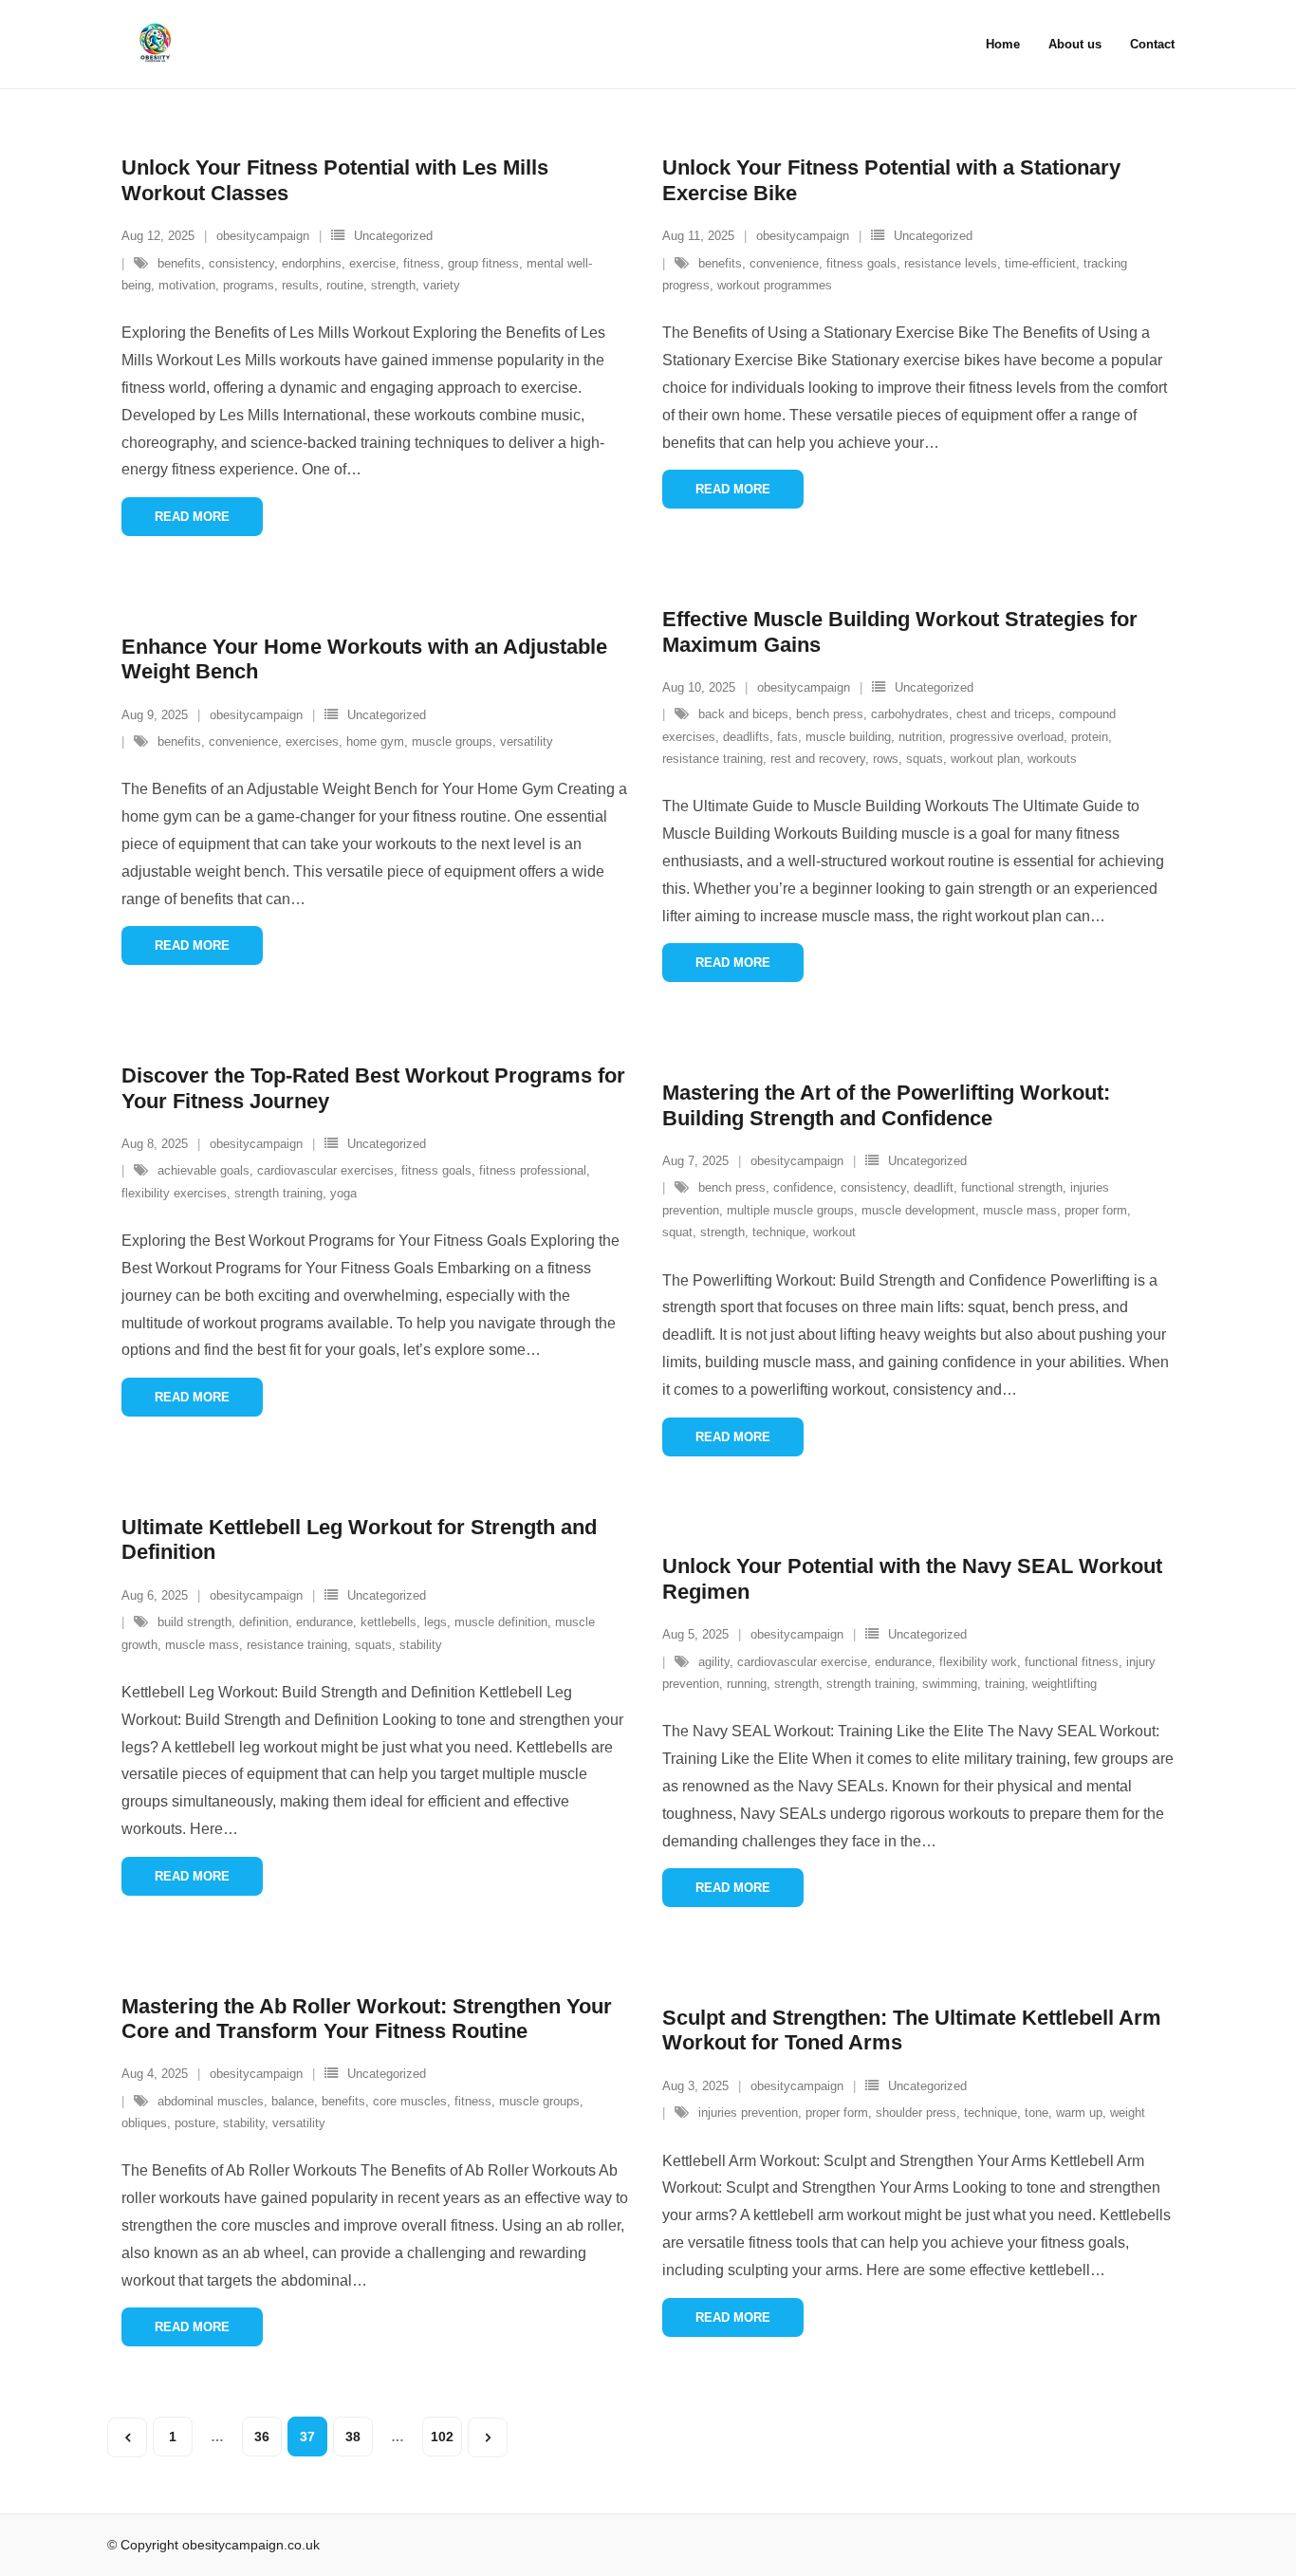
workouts (1052, 759)
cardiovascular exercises (325, 1170)
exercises (312, 741)
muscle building (848, 737)
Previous (127, 2437)
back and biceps (743, 714)
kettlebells (389, 1622)
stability (421, 1645)
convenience (784, 263)
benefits (179, 263)
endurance (324, 1622)
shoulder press (916, 2113)
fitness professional (533, 1170)
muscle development (918, 1210)
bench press (830, 714)
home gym (375, 741)
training (1005, 1684)
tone (1037, 2113)
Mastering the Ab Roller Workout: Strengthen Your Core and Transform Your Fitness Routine (367, 2019)
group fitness (483, 263)
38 (353, 2437)
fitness (422, 263)
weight (1128, 2113)
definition (264, 1622)
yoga (343, 1193)
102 (442, 2437)
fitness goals (861, 263)
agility (714, 1662)
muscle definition (501, 1622)
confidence (803, 1187)
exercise (372, 263)
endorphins (312, 263)
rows (886, 759)
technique (779, 1232)
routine (345, 285)
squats (925, 759)
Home (1003, 44)
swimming (950, 1684)
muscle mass (1020, 1210)
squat (677, 1232)
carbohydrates (910, 714)
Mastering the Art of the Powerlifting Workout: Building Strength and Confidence (886, 1105)
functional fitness (1072, 1662)
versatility (527, 741)
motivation (187, 285)
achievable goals (204, 1170)
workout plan (985, 759)
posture (195, 2123)
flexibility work (978, 1662)
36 (262, 2437)
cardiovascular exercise (802, 1662)
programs (249, 285)
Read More (192, 517)
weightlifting (1065, 1684)
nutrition (920, 737)
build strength (194, 1622)
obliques (144, 2123)
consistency (241, 263)
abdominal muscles (211, 2101)
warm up (1079, 2113)
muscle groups (452, 741)
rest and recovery (818, 759)
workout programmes (775, 285)
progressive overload (1007, 737)
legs (435, 1622)
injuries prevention (748, 2113)
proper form (1096, 1210)
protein (1090, 737)
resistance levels (951, 263)
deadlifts (746, 737)
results (300, 285)
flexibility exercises (174, 1193)
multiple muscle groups (790, 1210)
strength (393, 285)
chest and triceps (1004, 714)
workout (834, 1232)
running (747, 1684)
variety (442, 285)
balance (293, 2101)
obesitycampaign (263, 236)
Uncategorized (393, 236)
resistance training (713, 759)
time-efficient (1040, 263)
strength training (278, 1193)
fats (787, 737)
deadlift (934, 1187)
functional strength (1012, 1187)
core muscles (410, 2101)
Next (488, 2437)
